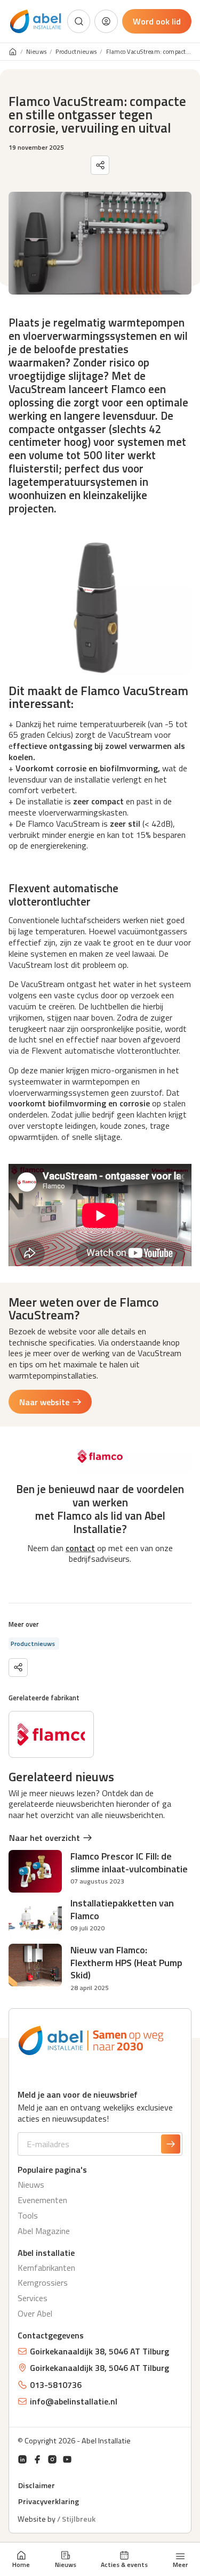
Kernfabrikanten (46, 2268)
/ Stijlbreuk (76, 2519)
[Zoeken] (79, 21)
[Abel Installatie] (36, 22)
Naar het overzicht (45, 1838)
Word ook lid (157, 21)
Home (21, 2564)
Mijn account (106, 21)
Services (33, 2298)
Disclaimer (37, 2485)
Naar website (44, 1402)
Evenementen (42, 2200)
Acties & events (124, 2564)
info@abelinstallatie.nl (74, 2401)
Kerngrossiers (43, 2282)
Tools (28, 2215)
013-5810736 (56, 2385)
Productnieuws (76, 52)
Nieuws (66, 2564)
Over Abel (35, 2313)
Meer (180, 2564)
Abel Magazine (44, 2231)
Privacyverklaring (49, 2501)
